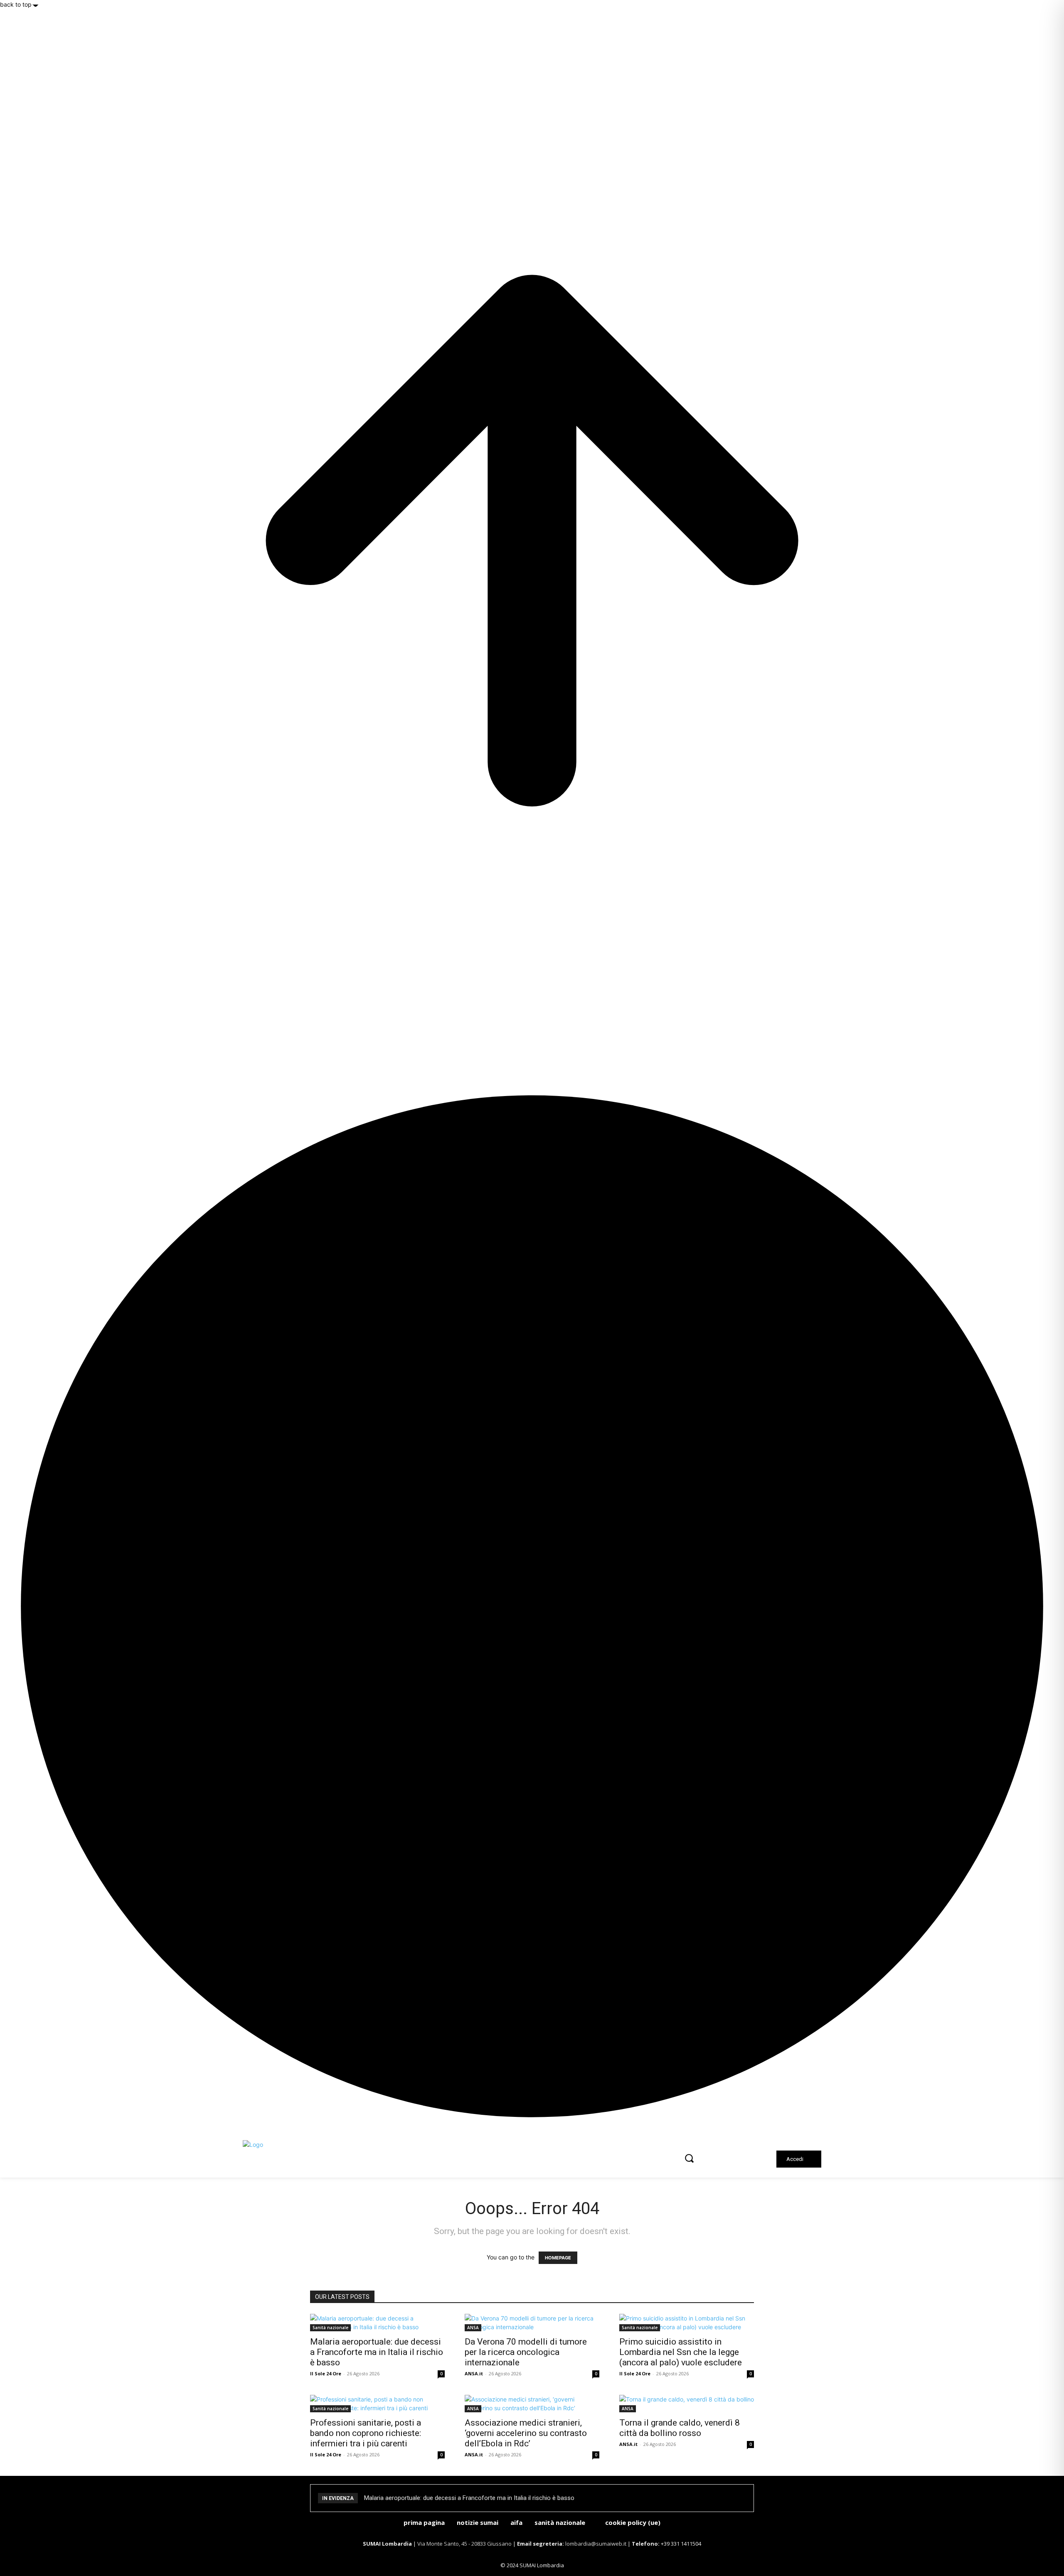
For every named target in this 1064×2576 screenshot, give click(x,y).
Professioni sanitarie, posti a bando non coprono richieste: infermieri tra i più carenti (366, 2433)
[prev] (738, 2498)
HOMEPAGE (558, 2258)
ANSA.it (474, 2373)
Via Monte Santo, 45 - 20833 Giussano (464, 2544)
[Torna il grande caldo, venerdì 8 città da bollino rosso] (687, 2404)
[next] (743, 2498)
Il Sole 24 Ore (326, 2373)
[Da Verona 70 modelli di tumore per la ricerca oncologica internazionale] (532, 2323)
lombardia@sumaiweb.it (596, 2544)
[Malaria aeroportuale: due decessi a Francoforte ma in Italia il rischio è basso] (377, 2323)
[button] (689, 2158)
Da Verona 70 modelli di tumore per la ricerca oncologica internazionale (526, 2352)
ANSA (473, 2328)
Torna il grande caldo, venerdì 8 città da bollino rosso (680, 2428)
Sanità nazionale (330, 2328)
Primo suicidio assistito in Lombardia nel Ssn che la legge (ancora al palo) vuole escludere (681, 2352)
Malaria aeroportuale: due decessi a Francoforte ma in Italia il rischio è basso (377, 2352)
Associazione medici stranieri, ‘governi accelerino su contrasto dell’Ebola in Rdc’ (526, 2433)
